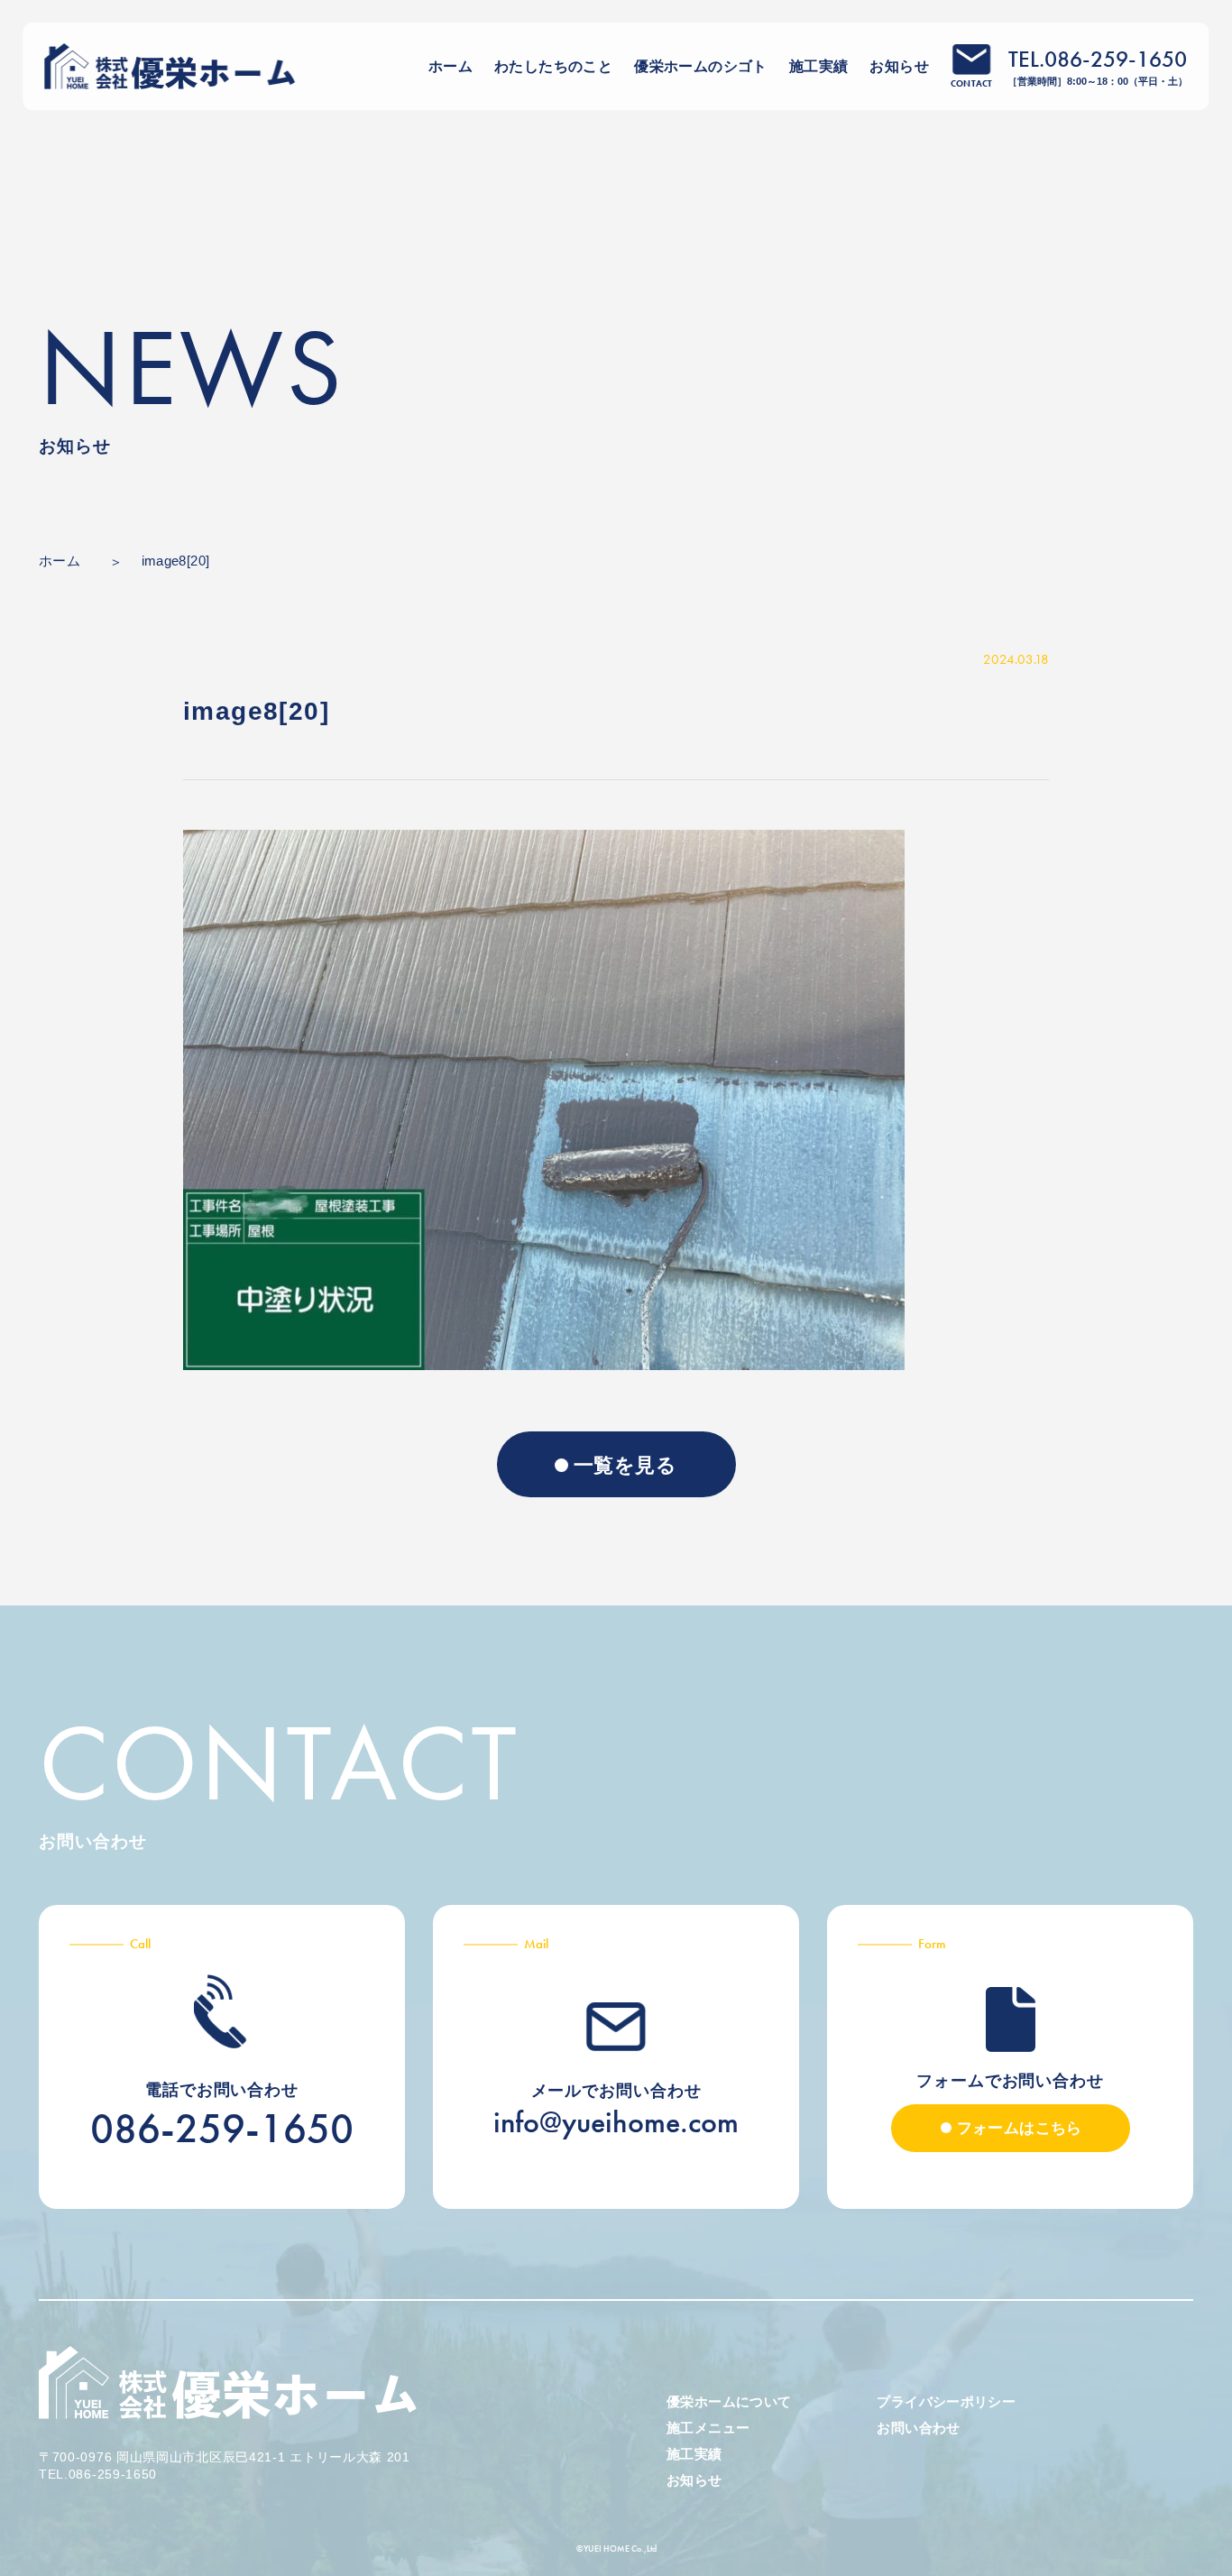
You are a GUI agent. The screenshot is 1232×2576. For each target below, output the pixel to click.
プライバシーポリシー (946, 2401)
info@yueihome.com (616, 2122)
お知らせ (899, 66)
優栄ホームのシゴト (701, 66)
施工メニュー (708, 2428)
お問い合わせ (918, 2428)
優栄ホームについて (729, 2401)
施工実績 (819, 66)
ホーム (451, 66)
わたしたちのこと (553, 66)
